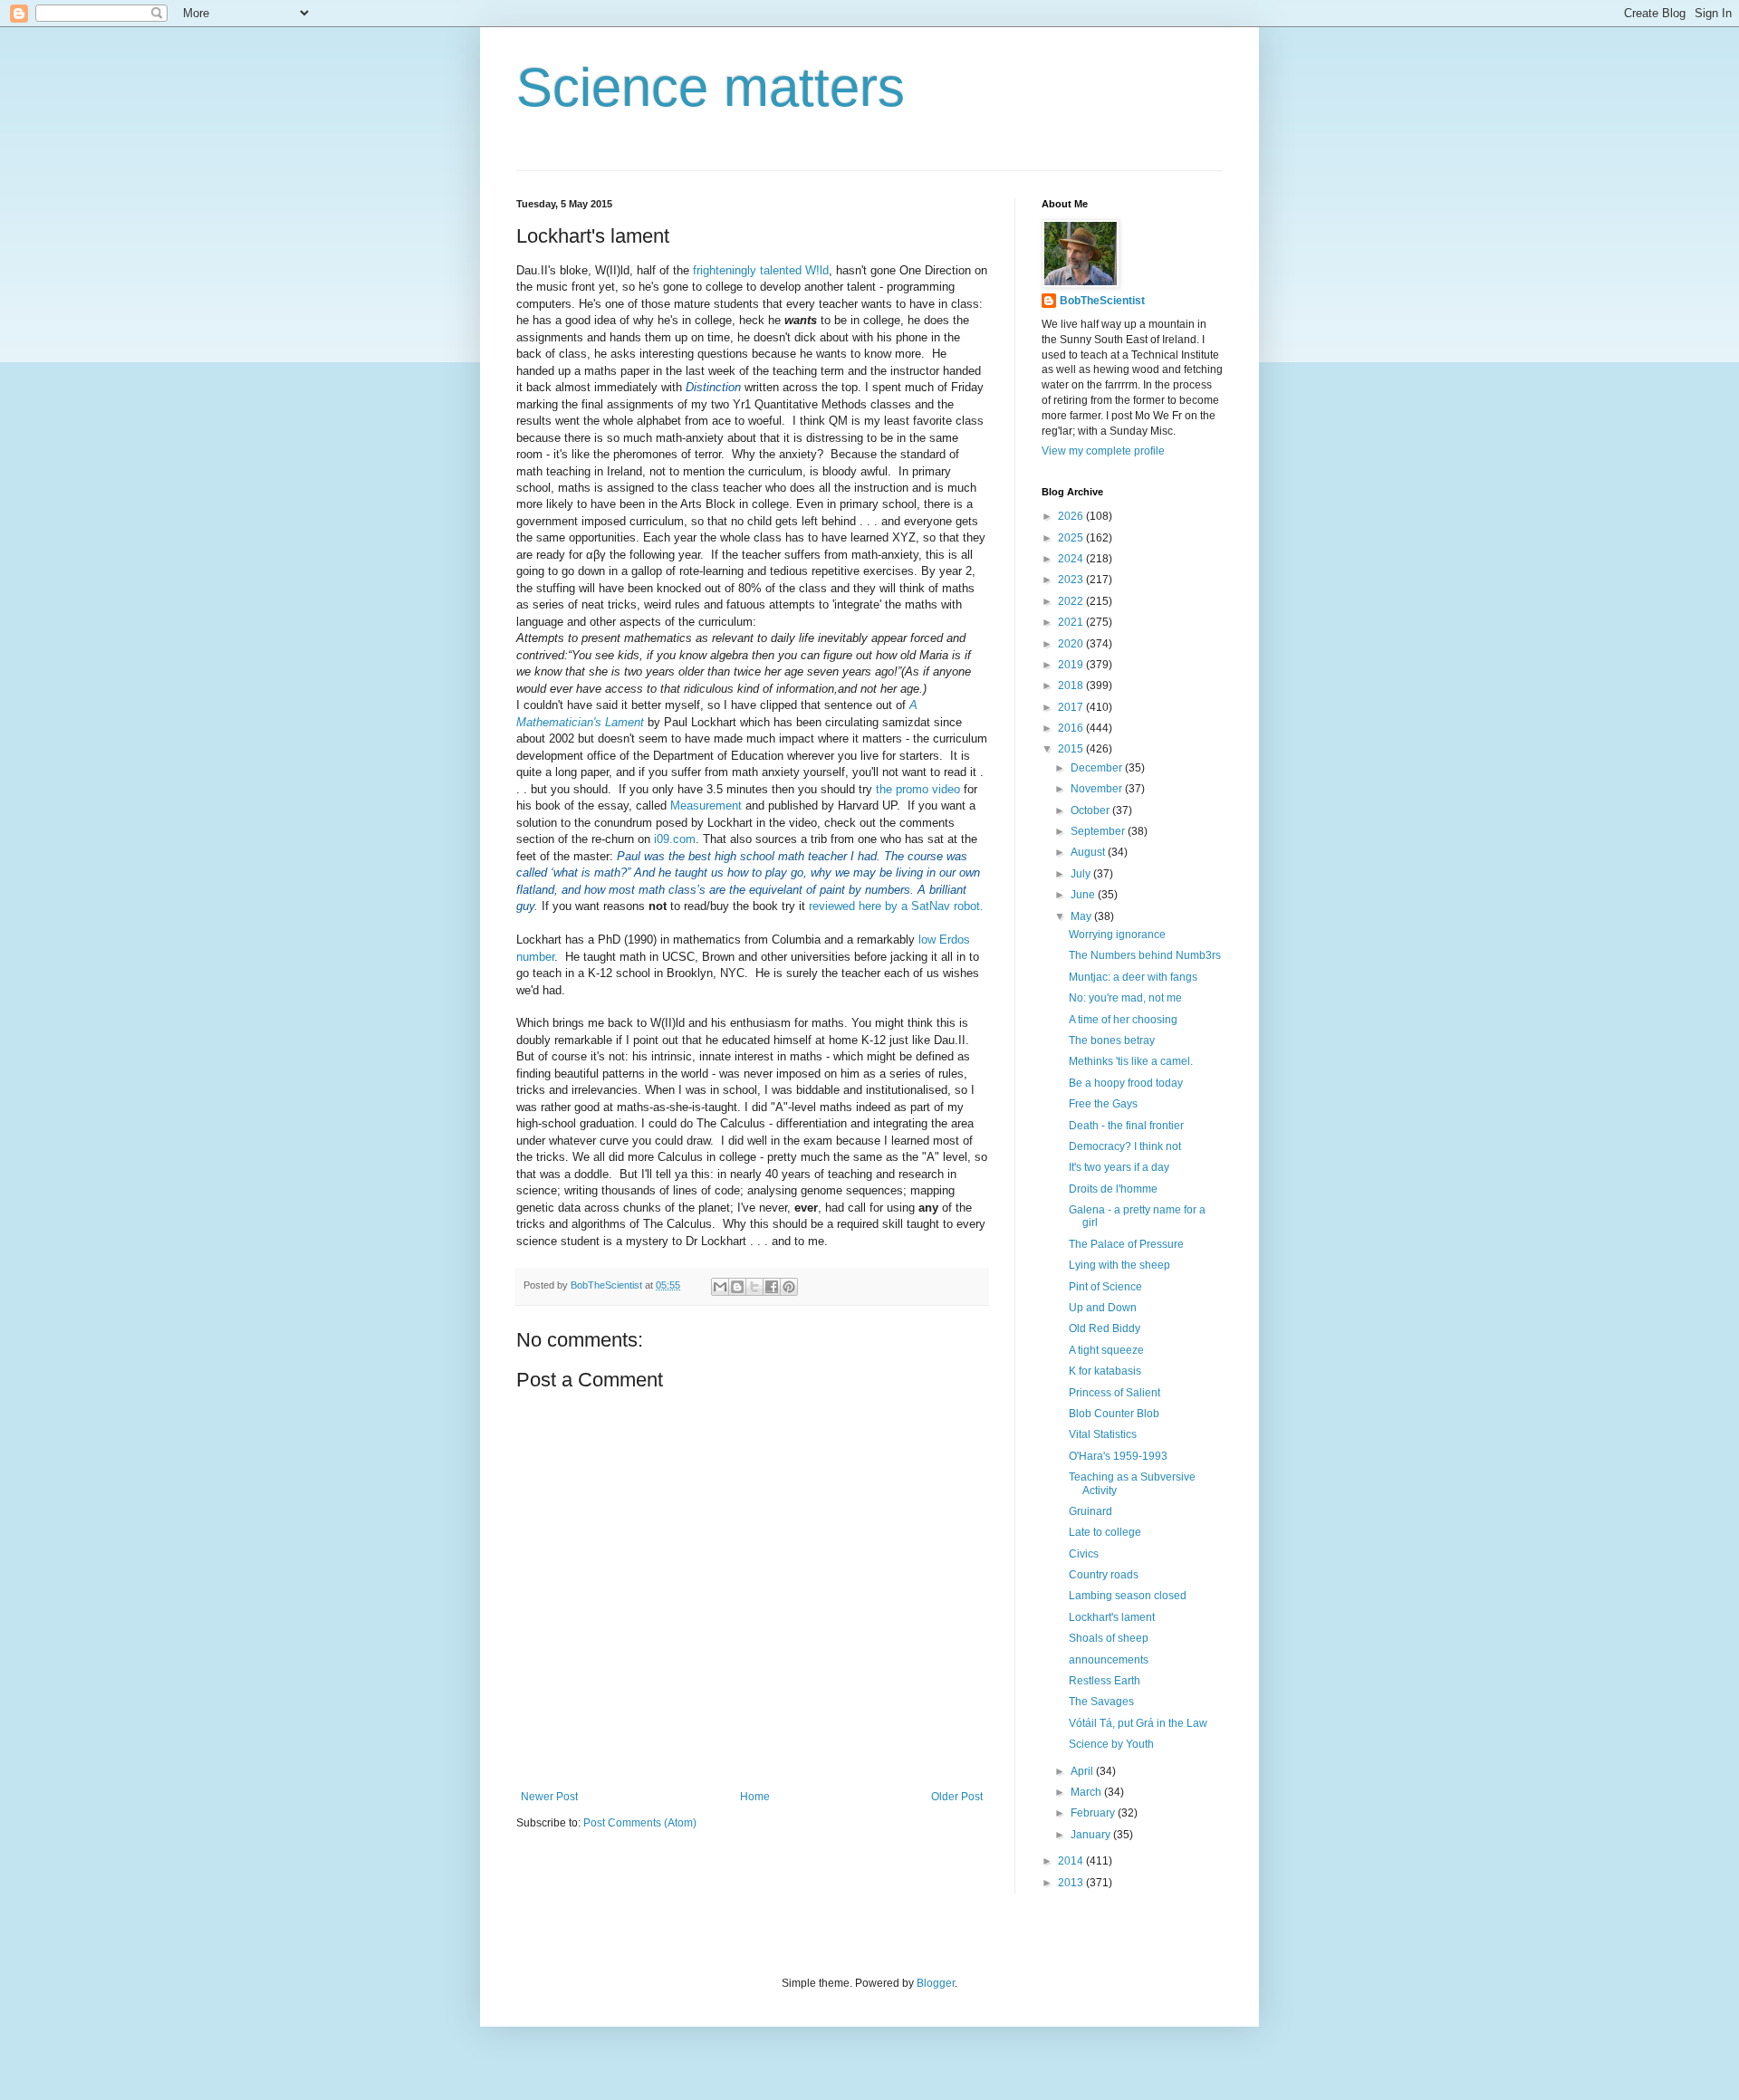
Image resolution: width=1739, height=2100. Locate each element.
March (1087, 1792)
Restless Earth (1105, 1681)
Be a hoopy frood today (1126, 1083)
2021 (1072, 622)
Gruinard (1090, 1511)
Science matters (711, 87)
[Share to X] (754, 1287)
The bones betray (1112, 1040)
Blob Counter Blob (1114, 1414)
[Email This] (720, 1287)
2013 (1072, 1883)
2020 (1072, 644)
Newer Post (549, 1797)
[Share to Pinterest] (789, 1287)
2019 (1072, 665)
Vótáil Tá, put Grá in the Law (1138, 1723)
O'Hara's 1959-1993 (1118, 1456)
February (1094, 1813)
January (1092, 1835)
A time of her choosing (1123, 1020)
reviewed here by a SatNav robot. (896, 906)
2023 (1072, 580)
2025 (1072, 538)
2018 (1072, 686)
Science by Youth (1111, 1744)
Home (755, 1797)
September (1099, 831)
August (1089, 852)
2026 (1072, 516)
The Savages (1101, 1702)
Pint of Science (1105, 1287)
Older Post (957, 1797)
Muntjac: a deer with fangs (1133, 977)
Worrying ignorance (1117, 935)
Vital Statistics (1103, 1434)
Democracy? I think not (1125, 1146)
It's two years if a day (1119, 1167)
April (1083, 1771)
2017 (1072, 707)
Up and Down (1103, 1308)
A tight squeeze (1106, 1350)
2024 (1072, 559)
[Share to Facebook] (772, 1287)
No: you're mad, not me (1125, 998)
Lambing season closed (1128, 1596)
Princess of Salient (1114, 1393)
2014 (1072, 1861)
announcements (1109, 1660)
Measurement (706, 805)
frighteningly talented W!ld (761, 270)
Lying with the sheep (1119, 1265)
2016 (1072, 728)
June (1084, 895)
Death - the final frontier (1126, 1126)
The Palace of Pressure (1126, 1244)
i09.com (675, 839)
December (1098, 768)
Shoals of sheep (1109, 1638)
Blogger (936, 1983)
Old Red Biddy (1105, 1328)
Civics (1084, 1554)
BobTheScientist (1102, 301)
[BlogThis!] (737, 1287)
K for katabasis (1105, 1371)
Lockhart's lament (1112, 1617)
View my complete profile (1103, 451)
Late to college (1105, 1532)
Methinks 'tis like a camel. (1131, 1061)
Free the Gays (1103, 1104)
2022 (1072, 601)
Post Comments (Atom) (640, 1823)
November (1098, 789)
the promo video (918, 789)
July (1082, 874)
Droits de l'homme (1113, 1189)
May (1082, 916)
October (1091, 810)
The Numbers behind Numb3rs (1145, 955)
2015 (1072, 749)
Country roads (1104, 1575)
